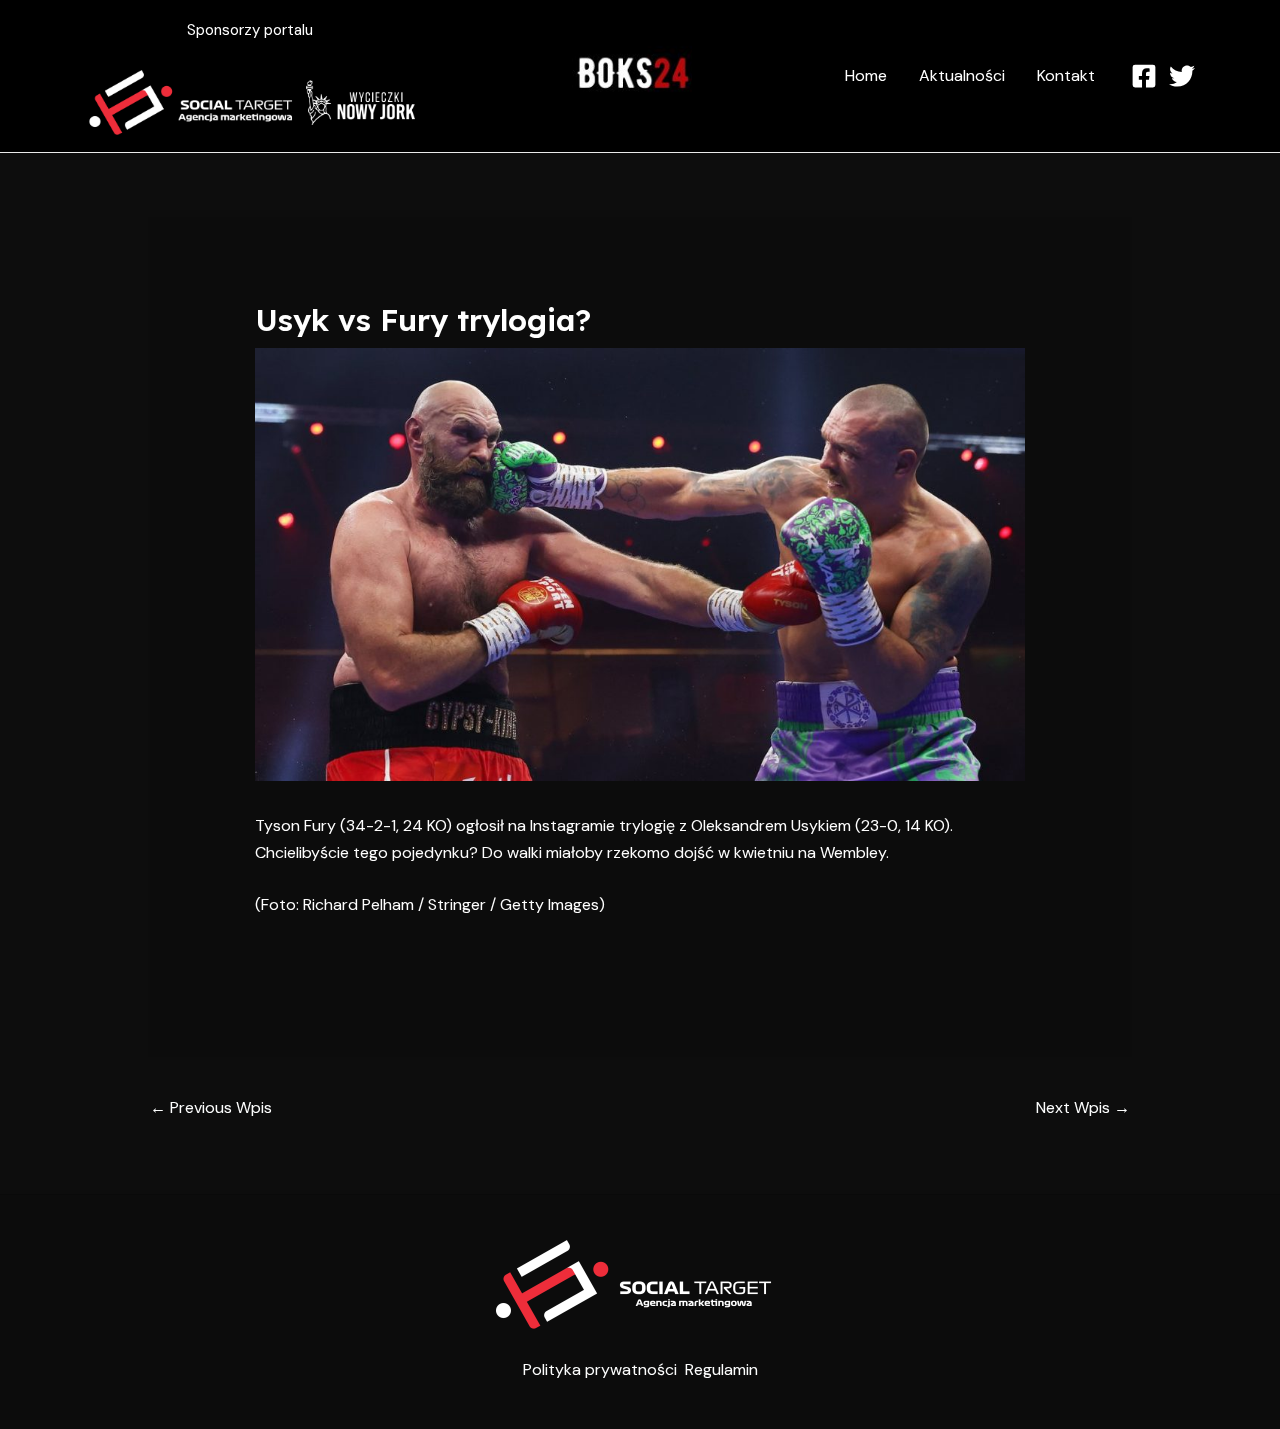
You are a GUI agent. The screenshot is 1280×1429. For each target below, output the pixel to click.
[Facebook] (1144, 76)
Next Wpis (1083, 1107)
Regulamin (721, 1369)
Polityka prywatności (600, 1369)
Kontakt (1066, 75)
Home (866, 75)
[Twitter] (1182, 76)
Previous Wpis (211, 1107)
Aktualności (962, 75)
